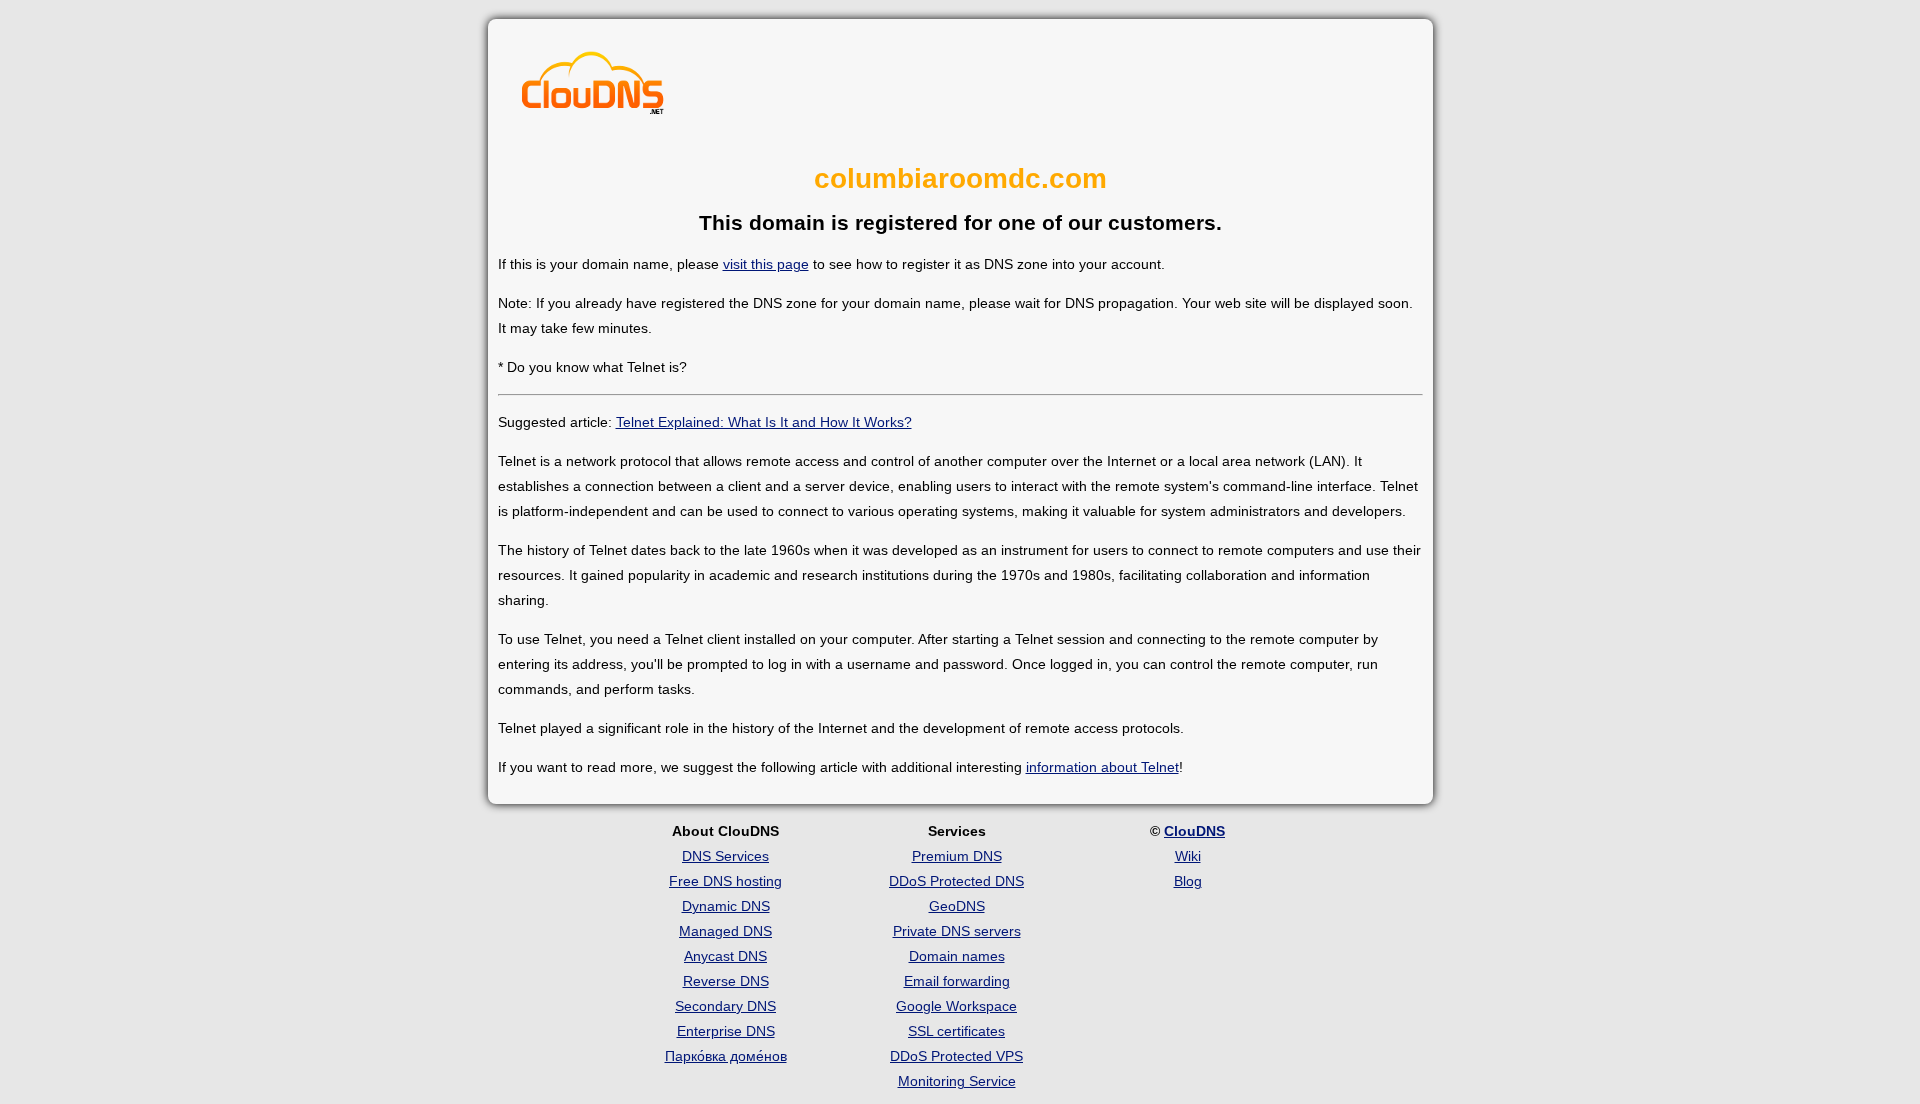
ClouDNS (1194, 831)
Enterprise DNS (726, 1031)
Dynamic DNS (726, 906)
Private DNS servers (957, 931)
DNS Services (725, 856)
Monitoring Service (957, 1081)
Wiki (1188, 856)
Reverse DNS (726, 981)
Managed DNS (725, 931)
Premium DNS (957, 856)
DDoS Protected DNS (956, 881)
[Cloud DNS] (593, 88)
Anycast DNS (725, 956)
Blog (1188, 881)
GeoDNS (957, 906)
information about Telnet (1102, 767)
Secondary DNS (725, 1006)
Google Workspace (956, 1006)
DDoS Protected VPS (956, 1056)
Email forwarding (957, 981)
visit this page (766, 264)
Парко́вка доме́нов (726, 1056)
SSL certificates (956, 1031)
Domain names (957, 956)
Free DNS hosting (725, 881)
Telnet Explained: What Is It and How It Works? (764, 422)
